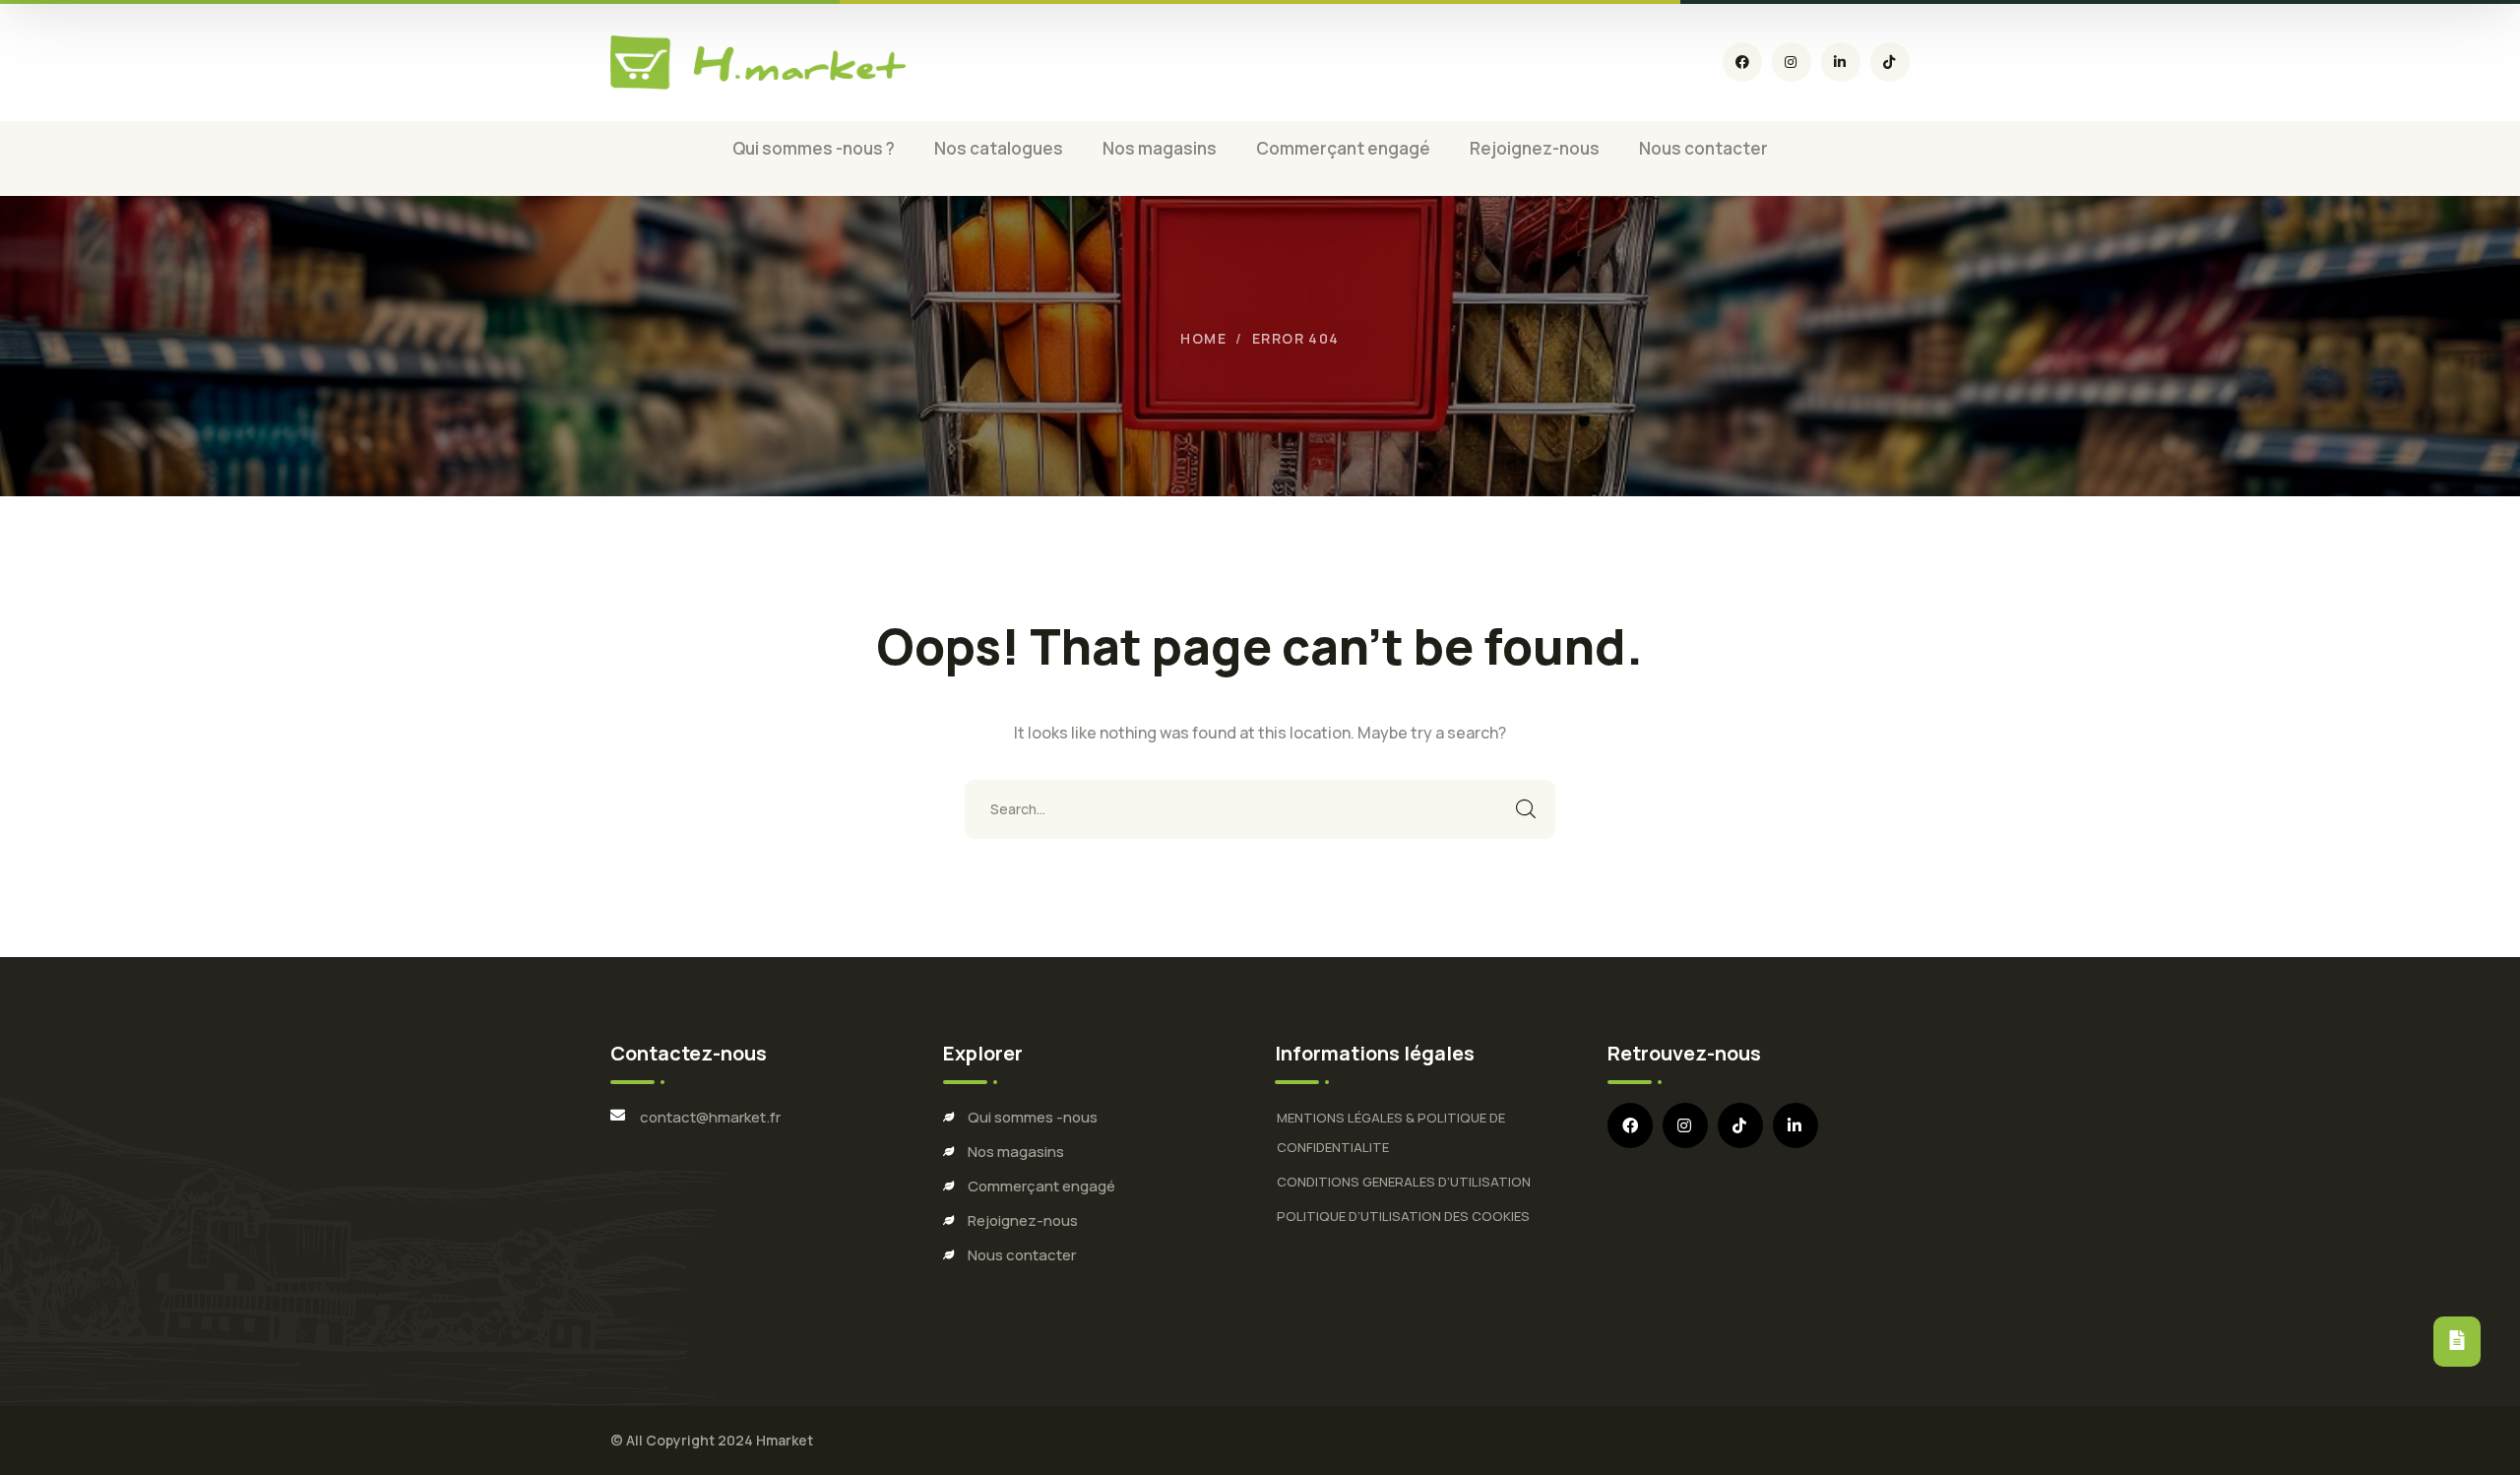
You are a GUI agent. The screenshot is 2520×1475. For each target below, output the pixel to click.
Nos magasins (1016, 1152)
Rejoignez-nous (1023, 1220)
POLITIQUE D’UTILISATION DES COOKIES (1403, 1216)
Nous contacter (1022, 1255)
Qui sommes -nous (1033, 1117)
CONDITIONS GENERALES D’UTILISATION (1404, 1182)
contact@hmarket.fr (710, 1117)
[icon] (1742, 62)
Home (1203, 338)
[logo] (758, 63)
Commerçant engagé (1041, 1186)
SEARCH (1526, 809)
